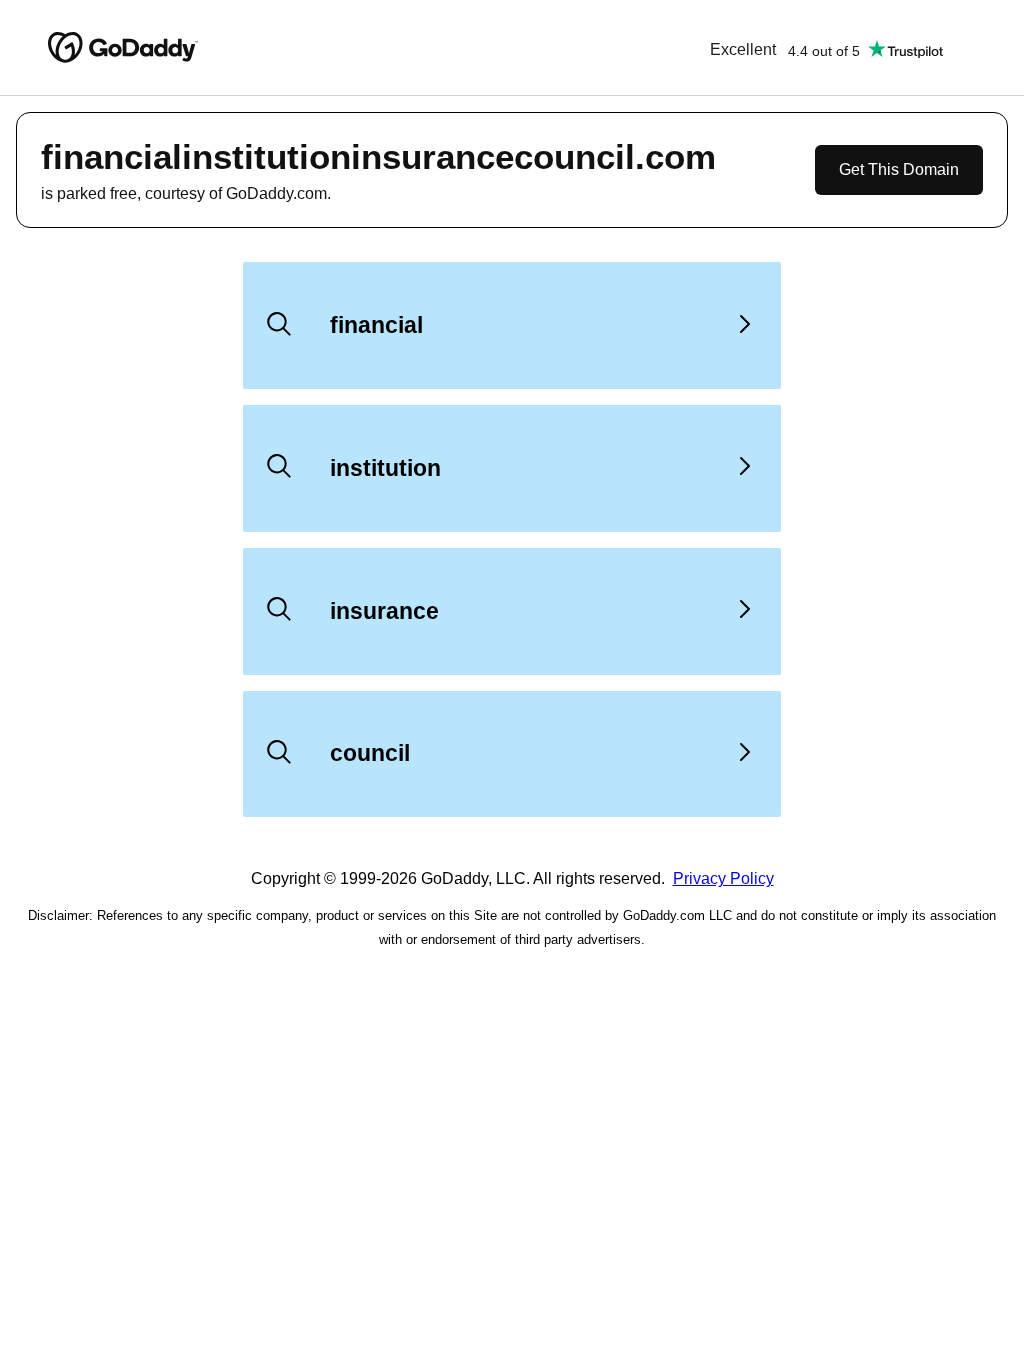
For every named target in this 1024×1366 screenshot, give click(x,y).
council (370, 753)
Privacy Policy (723, 878)
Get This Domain (899, 169)
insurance (384, 611)
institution (385, 468)
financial (376, 325)
